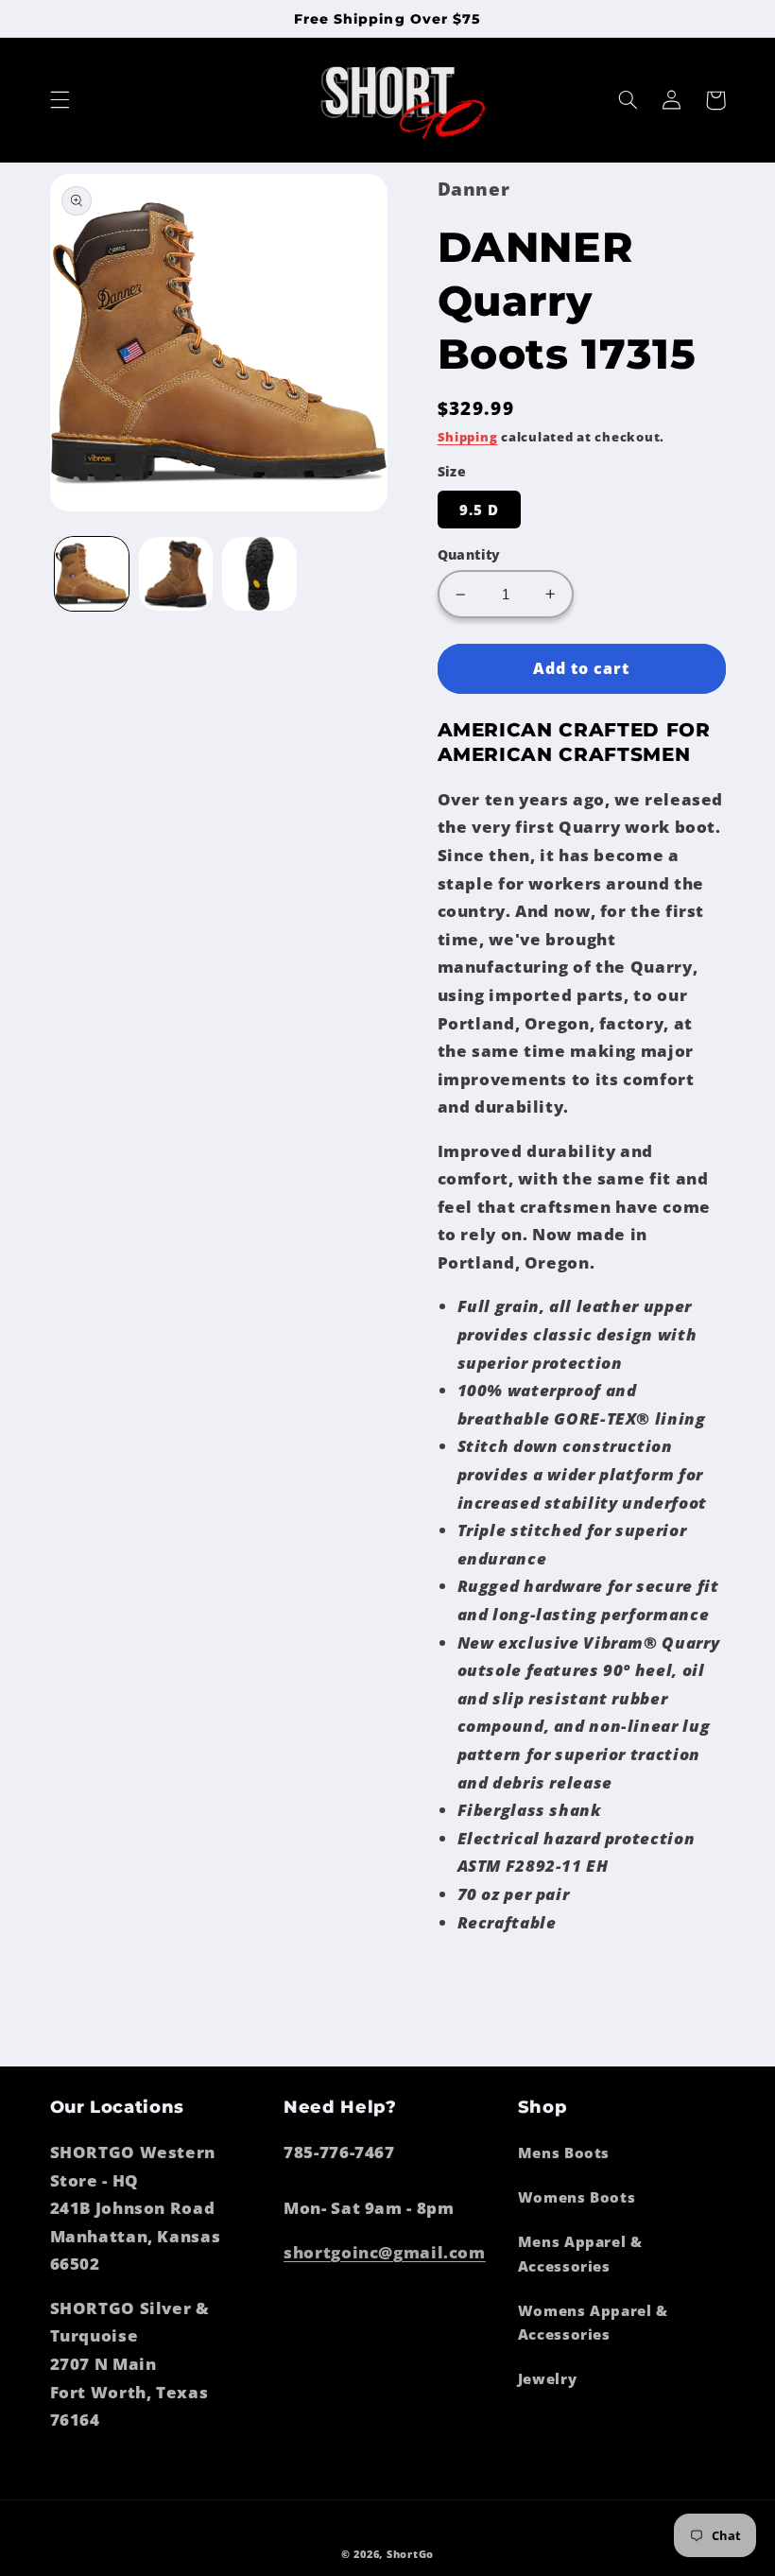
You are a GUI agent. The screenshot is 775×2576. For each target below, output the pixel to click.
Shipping (468, 437)
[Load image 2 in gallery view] (176, 574)
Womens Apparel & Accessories (593, 2323)
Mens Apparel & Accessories (580, 2254)
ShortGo (410, 2554)
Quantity (469, 554)
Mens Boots (564, 2152)
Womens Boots (577, 2197)
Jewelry (547, 2378)
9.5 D (479, 510)
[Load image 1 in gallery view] (92, 574)
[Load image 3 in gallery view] (259, 574)
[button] (60, 100)
